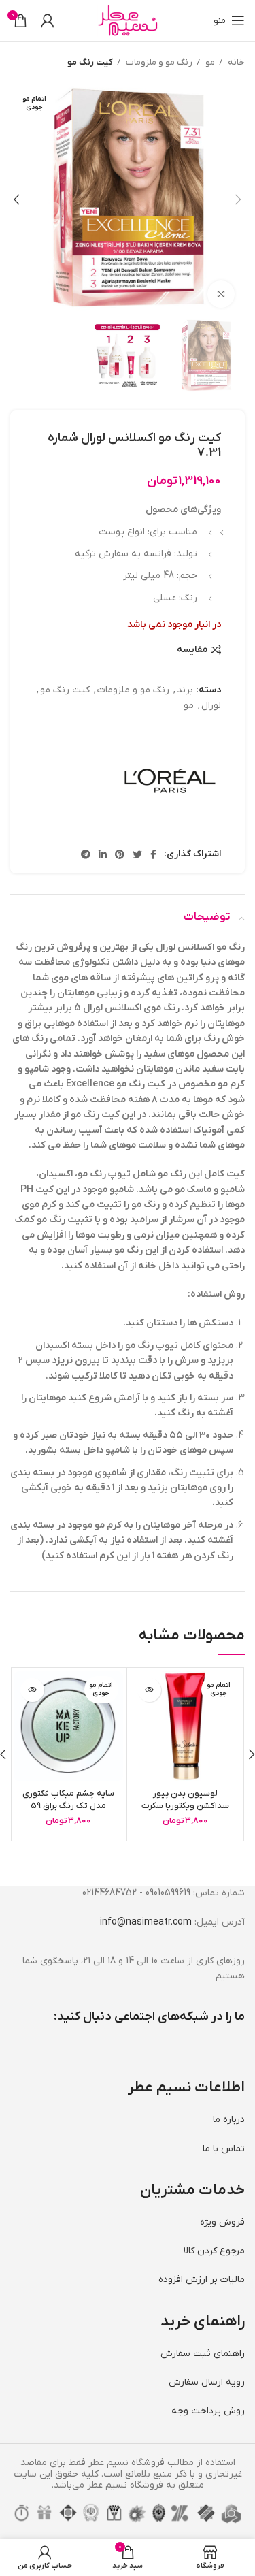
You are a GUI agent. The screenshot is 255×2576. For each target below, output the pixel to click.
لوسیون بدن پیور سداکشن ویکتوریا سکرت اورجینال (185, 1806)
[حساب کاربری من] (48, 20)
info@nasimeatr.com (146, 1922)
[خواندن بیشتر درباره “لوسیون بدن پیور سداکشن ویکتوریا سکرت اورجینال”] (149, 1690)
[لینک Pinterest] (120, 854)
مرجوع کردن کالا (214, 2251)
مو (209, 62)
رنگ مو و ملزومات (158, 62)
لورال (211, 706)
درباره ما (229, 2120)
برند (185, 690)
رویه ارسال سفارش (207, 2382)
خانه (235, 62)
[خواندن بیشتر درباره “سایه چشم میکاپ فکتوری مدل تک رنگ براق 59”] (32, 1690)
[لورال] (170, 781)
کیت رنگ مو (90, 62)
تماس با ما (224, 2149)
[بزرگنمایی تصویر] (221, 294)
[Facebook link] (153, 854)
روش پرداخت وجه (208, 2411)
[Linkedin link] (103, 854)
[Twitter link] (137, 854)
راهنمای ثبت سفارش (203, 2354)
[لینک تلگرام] (86, 854)
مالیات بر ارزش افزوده (202, 2280)
